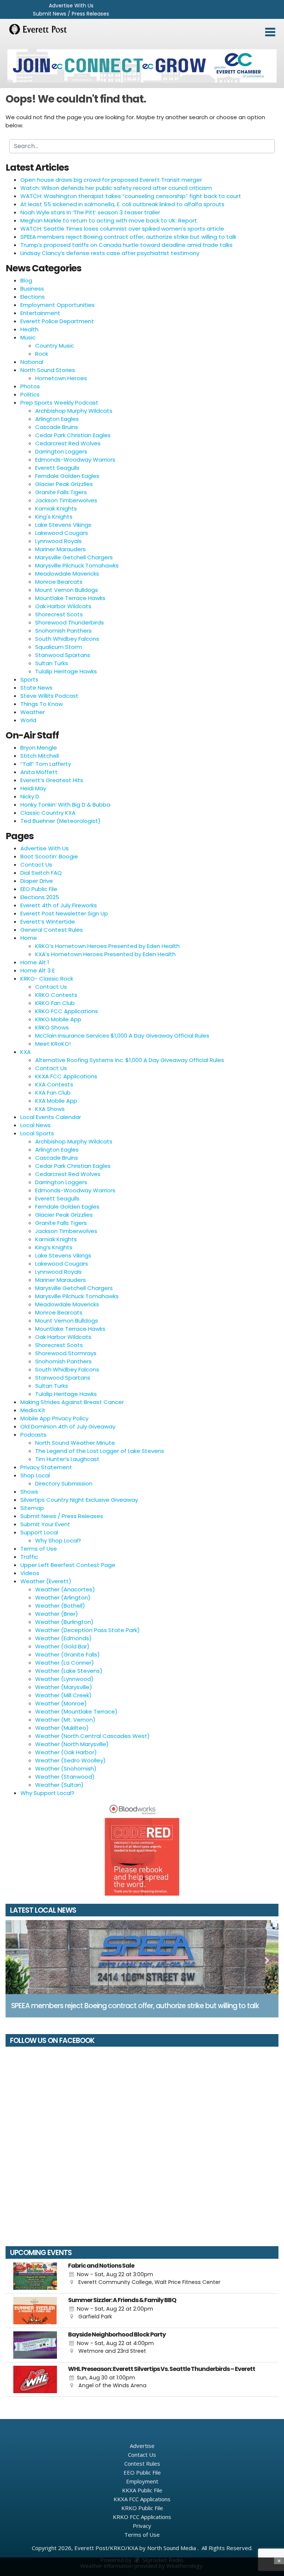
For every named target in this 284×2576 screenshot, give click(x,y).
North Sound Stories (48, 370)
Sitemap (32, 1508)
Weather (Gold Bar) (62, 1646)
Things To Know (42, 704)
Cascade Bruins (57, 427)
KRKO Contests (56, 995)
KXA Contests (54, 1084)
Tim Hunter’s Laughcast (67, 1459)
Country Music (55, 346)
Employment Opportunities (58, 305)
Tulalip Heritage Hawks (66, 671)
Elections (33, 297)
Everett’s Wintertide (48, 922)
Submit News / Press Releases (71, 14)
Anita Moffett (39, 772)
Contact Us (36, 865)
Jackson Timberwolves (66, 500)
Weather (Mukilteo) (62, 1728)
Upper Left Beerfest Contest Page (68, 1565)
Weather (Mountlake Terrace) (76, 1711)
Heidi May (33, 788)
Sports (29, 679)
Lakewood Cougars (62, 533)
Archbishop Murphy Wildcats (74, 411)
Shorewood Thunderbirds (70, 622)
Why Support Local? (47, 1793)
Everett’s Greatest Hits (52, 780)
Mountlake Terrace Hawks (70, 598)
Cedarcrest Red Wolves (68, 443)
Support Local (39, 1532)
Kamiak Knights (56, 508)
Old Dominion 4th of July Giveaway (68, 1426)
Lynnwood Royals (58, 541)
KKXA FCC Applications (66, 1076)
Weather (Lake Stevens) (69, 1671)
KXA (26, 1052)
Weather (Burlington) (64, 1622)
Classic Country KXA (48, 813)
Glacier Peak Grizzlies (64, 484)
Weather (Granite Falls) (67, 1654)
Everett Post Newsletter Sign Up (64, 913)
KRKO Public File (142, 2508)
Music (28, 337)
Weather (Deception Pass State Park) (87, 1630)
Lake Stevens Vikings (63, 525)
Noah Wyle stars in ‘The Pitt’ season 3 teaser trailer (90, 212)
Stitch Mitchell (40, 756)
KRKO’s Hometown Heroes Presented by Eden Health (107, 946)
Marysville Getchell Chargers (74, 557)
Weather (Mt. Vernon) (65, 1720)
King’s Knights (54, 1247)
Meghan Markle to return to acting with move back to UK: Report (109, 220)
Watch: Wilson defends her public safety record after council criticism (116, 188)
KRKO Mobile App (58, 1019)
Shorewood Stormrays (66, 1353)
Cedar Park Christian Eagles (73, 435)
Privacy (142, 2526)
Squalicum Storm (59, 647)
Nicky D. (30, 796)
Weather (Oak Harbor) (66, 1752)
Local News (35, 1125)
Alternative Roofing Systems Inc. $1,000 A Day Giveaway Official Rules (130, 1060)
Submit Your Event (45, 1524)
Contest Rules (142, 2463)
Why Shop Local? (58, 1540)
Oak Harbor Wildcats (63, 606)
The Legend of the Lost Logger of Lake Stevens (100, 1451)
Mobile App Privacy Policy (54, 1418)
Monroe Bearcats (59, 582)
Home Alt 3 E (38, 970)
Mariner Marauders (60, 549)
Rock (42, 354)
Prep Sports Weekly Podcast (59, 403)
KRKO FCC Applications (67, 1011)
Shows (29, 1492)
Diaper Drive (37, 881)
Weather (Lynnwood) (64, 1679)
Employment (142, 2481)
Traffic (29, 1557)
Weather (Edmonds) (63, 1638)
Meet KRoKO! (53, 1044)
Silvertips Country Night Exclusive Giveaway (79, 1500)
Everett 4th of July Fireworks (59, 905)
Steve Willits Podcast (49, 696)
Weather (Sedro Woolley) (70, 1760)
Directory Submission (64, 1483)
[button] (270, 32)
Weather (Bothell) (60, 1606)
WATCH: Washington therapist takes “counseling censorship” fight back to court (131, 196)
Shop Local (35, 1475)
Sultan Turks (52, 663)
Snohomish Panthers (63, 631)
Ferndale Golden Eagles (67, 476)
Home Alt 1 (35, 962)
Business (32, 289)
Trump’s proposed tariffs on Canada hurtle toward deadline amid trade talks (126, 245)
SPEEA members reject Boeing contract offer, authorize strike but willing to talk (128, 237)
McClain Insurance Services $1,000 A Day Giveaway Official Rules (122, 1036)
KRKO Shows (52, 1027)
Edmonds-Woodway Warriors (75, 460)
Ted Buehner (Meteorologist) (60, 821)
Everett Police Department (57, 321)
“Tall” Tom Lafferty (46, 764)
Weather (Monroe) (61, 1703)
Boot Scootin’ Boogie (49, 856)
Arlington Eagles (57, 419)
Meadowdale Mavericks (67, 574)
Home (29, 938)
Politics (30, 394)
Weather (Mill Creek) (63, 1695)
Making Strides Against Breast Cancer (72, 1402)
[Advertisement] (142, 66)
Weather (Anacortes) (65, 1589)
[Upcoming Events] (35, 2276)
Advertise (142, 2446)
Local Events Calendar (51, 1117)
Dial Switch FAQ (41, 873)
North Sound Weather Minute (75, 1443)
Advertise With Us (71, 6)
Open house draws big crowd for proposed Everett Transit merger (111, 180)
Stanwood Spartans (63, 655)
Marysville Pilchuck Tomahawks (77, 565)
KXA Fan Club (53, 1093)
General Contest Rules (52, 930)
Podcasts (33, 1435)
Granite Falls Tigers (61, 492)
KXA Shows (50, 1109)
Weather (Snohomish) (66, 1768)
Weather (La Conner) (65, 1663)
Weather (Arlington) (63, 1597)
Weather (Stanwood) (65, 1777)
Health (29, 329)
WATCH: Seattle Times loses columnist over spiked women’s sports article (122, 229)
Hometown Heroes (61, 378)
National (32, 362)
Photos (30, 386)
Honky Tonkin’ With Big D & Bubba (65, 805)
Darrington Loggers (61, 451)
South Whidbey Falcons (67, 639)
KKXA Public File (142, 2490)
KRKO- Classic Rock (47, 979)
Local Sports (37, 1133)
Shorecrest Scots (59, 614)
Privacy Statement (46, 1467)
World (28, 720)
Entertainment (40, 313)
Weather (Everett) (46, 1581)
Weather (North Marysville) (72, 1744)
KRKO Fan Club (55, 1003)
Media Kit (33, 1410)
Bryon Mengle (39, 748)
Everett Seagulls (57, 468)
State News (36, 688)
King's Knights (54, 517)
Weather (33, 712)
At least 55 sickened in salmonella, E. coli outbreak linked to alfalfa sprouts (122, 204)
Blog (26, 280)
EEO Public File (39, 889)
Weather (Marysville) (64, 1687)
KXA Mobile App (56, 1101)
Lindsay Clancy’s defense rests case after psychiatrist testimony (110, 253)
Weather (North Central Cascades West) (92, 1736)
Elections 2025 (40, 897)
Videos (30, 1573)
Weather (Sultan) (59, 1785)
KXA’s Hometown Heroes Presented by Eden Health (105, 954)
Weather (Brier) (57, 1614)
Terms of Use (39, 1549)
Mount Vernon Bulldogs (67, 590)
